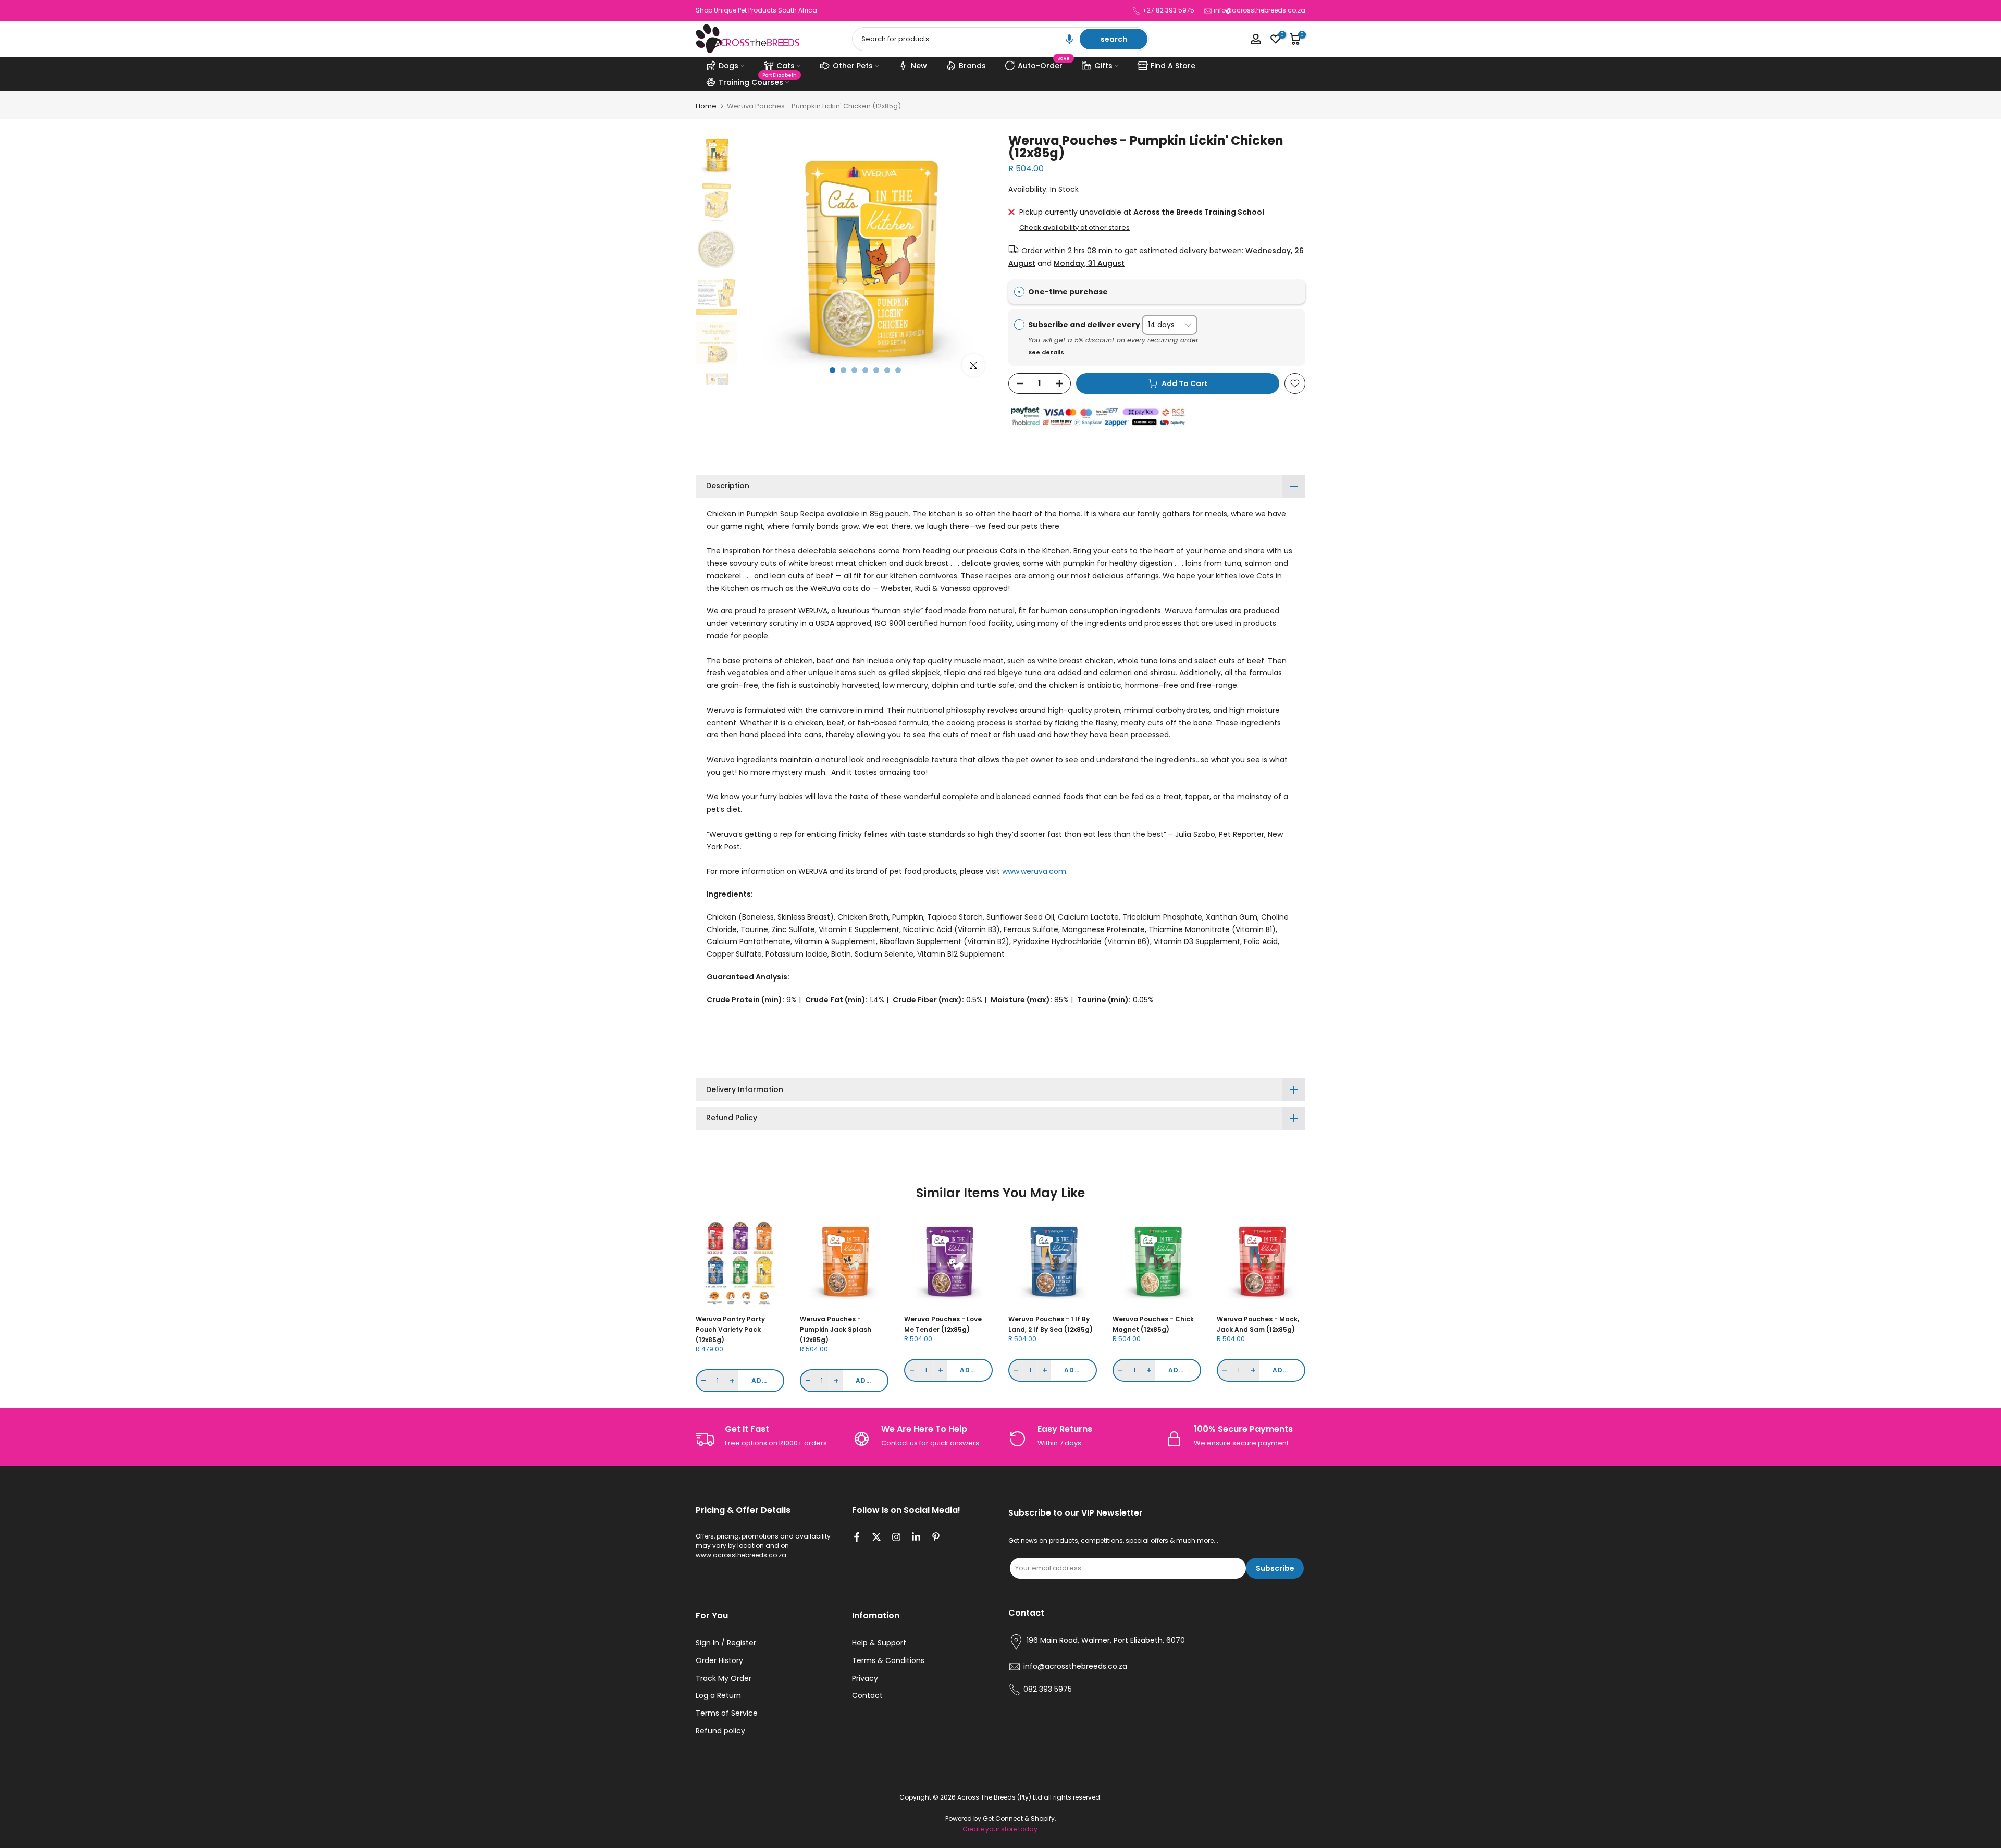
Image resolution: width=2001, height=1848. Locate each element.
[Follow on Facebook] (857, 1538)
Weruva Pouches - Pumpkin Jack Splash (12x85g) (836, 1329)
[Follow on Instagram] (896, 1538)
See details (1046, 352)
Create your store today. (1001, 1829)
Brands (972, 66)
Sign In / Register (726, 1643)
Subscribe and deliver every (1085, 325)
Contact (867, 1696)
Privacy (865, 1678)
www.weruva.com (1034, 871)
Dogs (728, 66)
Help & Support (879, 1643)
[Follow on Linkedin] (916, 1538)
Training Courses (758, 81)
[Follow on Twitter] (876, 1538)
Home (706, 106)
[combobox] (967, 39)
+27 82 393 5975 (1168, 10)
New (919, 66)
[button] (1069, 39)
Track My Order (724, 1678)
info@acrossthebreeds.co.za (1259, 10)
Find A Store (1173, 66)
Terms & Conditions (888, 1661)
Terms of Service (727, 1713)
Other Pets (853, 66)
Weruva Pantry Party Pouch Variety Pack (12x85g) (730, 1329)
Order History (719, 1661)
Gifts (1103, 66)
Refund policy (720, 1731)
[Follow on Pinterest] (936, 1538)
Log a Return (718, 1696)
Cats (786, 66)
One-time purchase (1068, 292)
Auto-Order (1044, 64)
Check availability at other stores (1074, 228)
